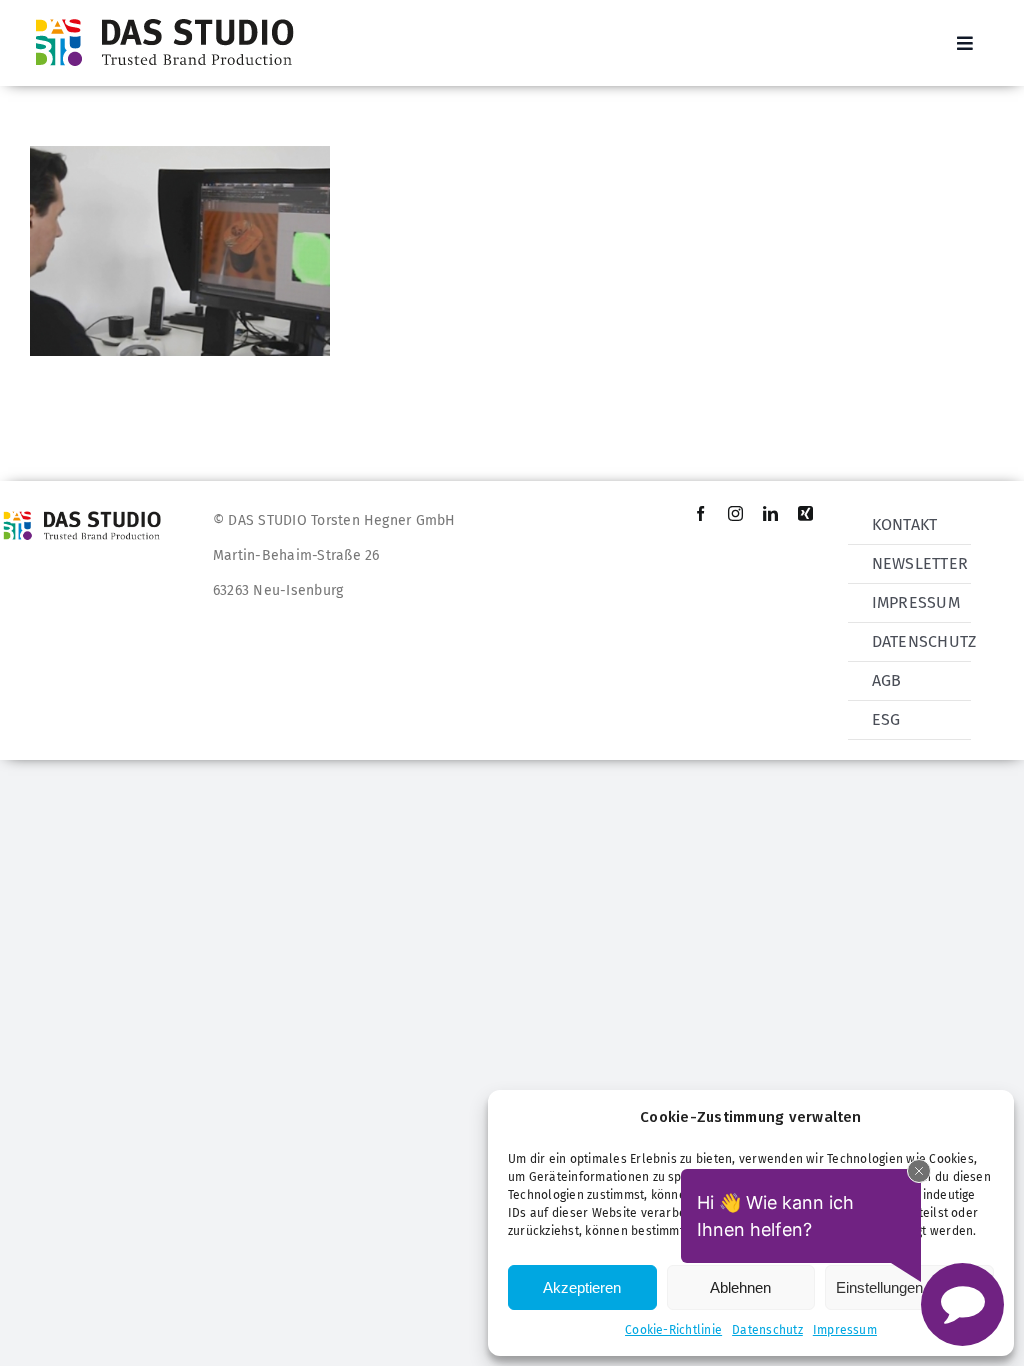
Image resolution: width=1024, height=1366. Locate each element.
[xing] (805, 513)
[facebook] (700, 513)
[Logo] (171, 17)
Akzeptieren (582, 1287)
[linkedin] (770, 513)
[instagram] (735, 513)
